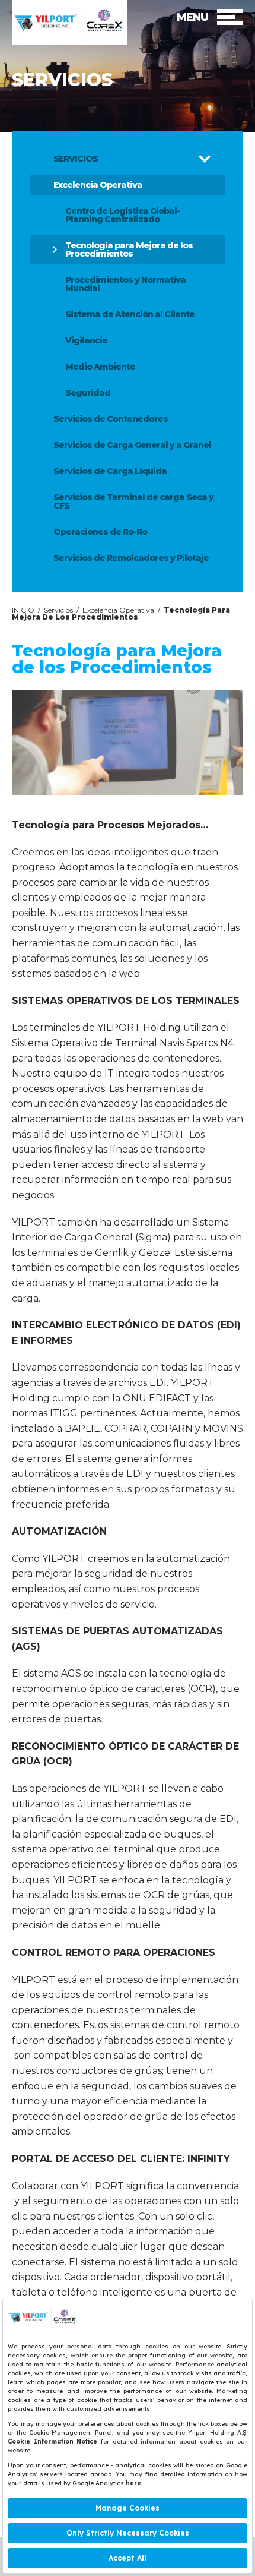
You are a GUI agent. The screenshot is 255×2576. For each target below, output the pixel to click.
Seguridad (88, 393)
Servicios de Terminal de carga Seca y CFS (133, 501)
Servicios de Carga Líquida (110, 471)
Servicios (58, 610)
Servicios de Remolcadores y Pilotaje (131, 558)
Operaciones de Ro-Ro (100, 532)
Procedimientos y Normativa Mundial (125, 284)
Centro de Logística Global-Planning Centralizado (122, 215)
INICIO (23, 610)
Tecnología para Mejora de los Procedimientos (129, 250)
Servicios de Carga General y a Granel (132, 445)
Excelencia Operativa (98, 185)
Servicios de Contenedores (111, 419)
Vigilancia (86, 340)
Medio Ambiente (100, 367)
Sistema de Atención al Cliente (130, 314)
